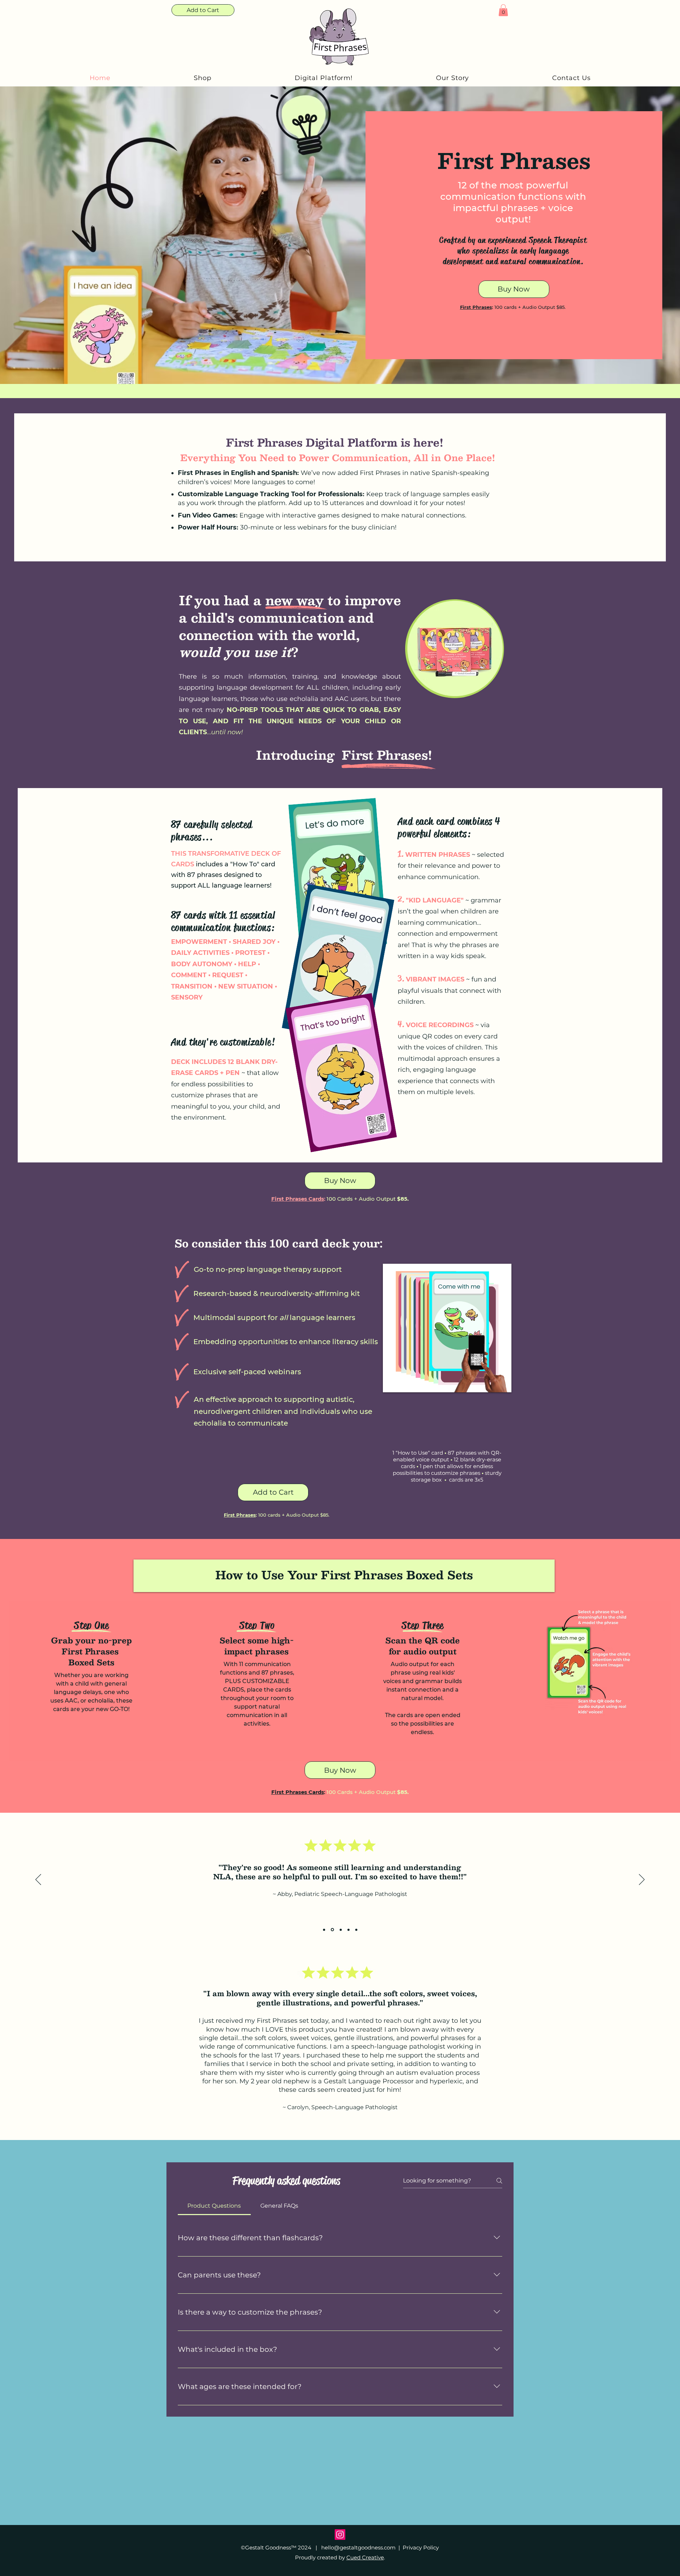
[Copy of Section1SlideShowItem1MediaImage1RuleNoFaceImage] (332, 1930)
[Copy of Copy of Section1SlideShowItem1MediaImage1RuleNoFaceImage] (340, 1930)
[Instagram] (340, 2535)
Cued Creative (365, 2557)
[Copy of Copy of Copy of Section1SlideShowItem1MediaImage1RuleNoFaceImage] (348, 1930)
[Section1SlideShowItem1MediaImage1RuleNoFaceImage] (324, 1930)
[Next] (642, 1880)
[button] (503, 10)
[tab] (214, 2206)
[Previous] (38, 1880)
